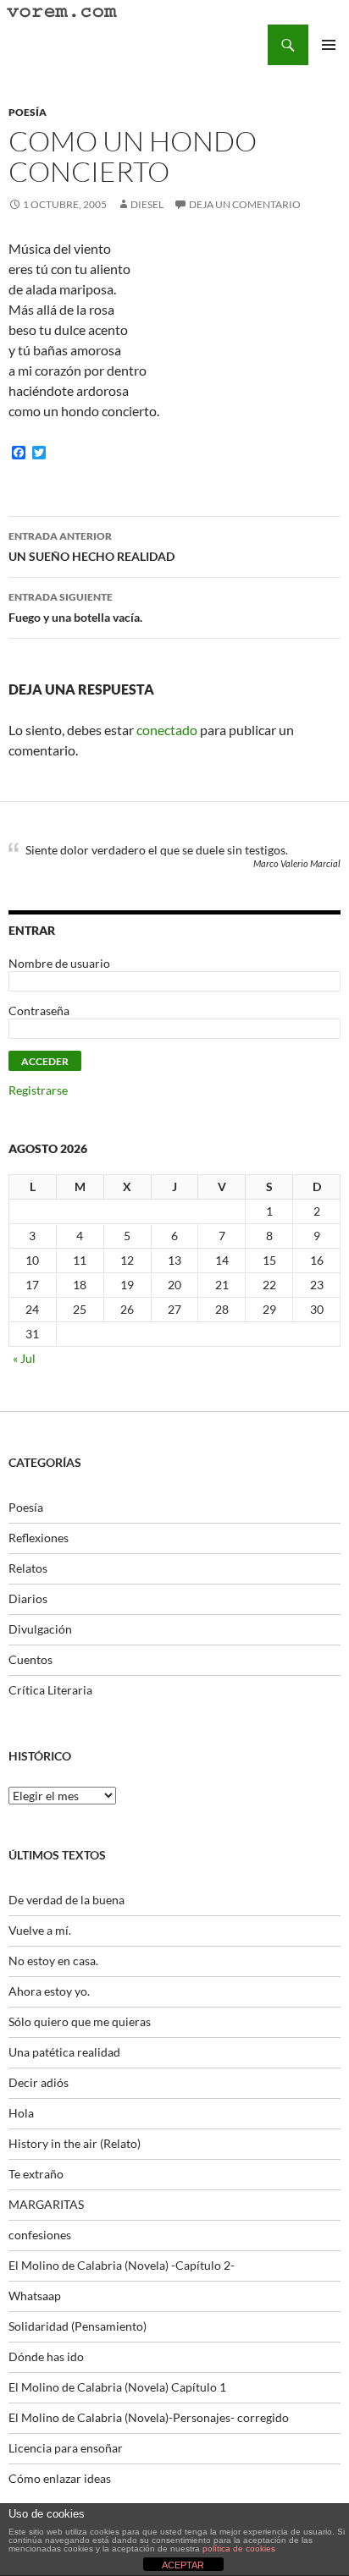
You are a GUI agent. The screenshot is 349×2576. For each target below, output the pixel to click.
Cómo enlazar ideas (60, 2478)
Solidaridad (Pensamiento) (78, 2326)
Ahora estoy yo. (49, 1991)
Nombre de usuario (59, 963)
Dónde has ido (46, 2356)
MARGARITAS (46, 2204)
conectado (167, 730)
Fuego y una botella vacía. (75, 607)
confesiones (40, 2235)
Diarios (28, 1598)
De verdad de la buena (66, 1900)
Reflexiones (39, 1538)
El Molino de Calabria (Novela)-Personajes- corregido (149, 2417)
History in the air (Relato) (75, 2143)
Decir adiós (39, 2082)
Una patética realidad (64, 2052)
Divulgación (40, 1629)
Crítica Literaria (50, 1690)
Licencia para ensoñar (66, 2448)
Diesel (147, 204)
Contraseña (39, 1011)
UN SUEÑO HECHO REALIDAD (91, 547)
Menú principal (329, 45)
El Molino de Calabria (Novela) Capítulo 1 (117, 2387)
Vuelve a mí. (40, 1930)
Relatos (28, 1568)
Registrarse (38, 1090)
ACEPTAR (183, 2565)
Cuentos (30, 1659)
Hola (21, 2113)
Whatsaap (35, 2296)
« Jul (24, 1358)
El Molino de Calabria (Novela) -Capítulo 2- (122, 2265)
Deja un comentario (245, 204)
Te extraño (36, 2174)
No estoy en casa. (53, 1961)
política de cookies (239, 2549)
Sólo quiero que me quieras (80, 2021)
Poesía (28, 112)
